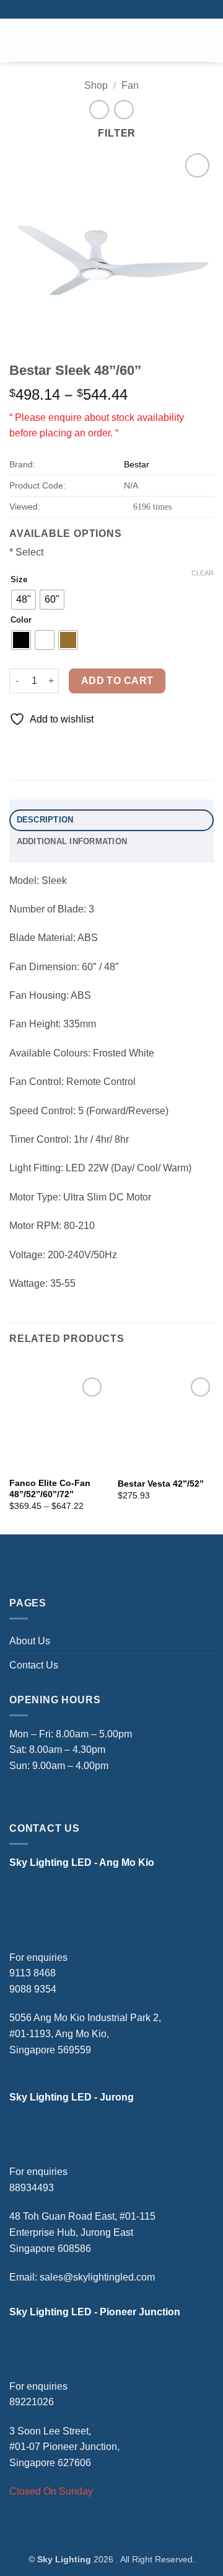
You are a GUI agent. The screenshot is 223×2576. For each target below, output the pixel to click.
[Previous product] (124, 110)
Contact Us (34, 1665)
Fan (130, 85)
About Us (30, 1641)
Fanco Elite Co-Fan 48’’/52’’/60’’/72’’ (50, 1489)
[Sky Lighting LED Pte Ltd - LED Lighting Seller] (111, 41)
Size (19, 580)
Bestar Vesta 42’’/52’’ (161, 1484)
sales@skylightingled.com (97, 2277)
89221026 (32, 2402)
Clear (203, 573)
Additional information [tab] (72, 841)
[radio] (24, 600)
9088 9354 (33, 1989)
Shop (96, 85)
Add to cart (117, 681)
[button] (25, 40)
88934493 (32, 2188)
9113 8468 (33, 1973)
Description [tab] (45, 820)
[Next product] (99, 110)
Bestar (137, 464)
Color (21, 620)
